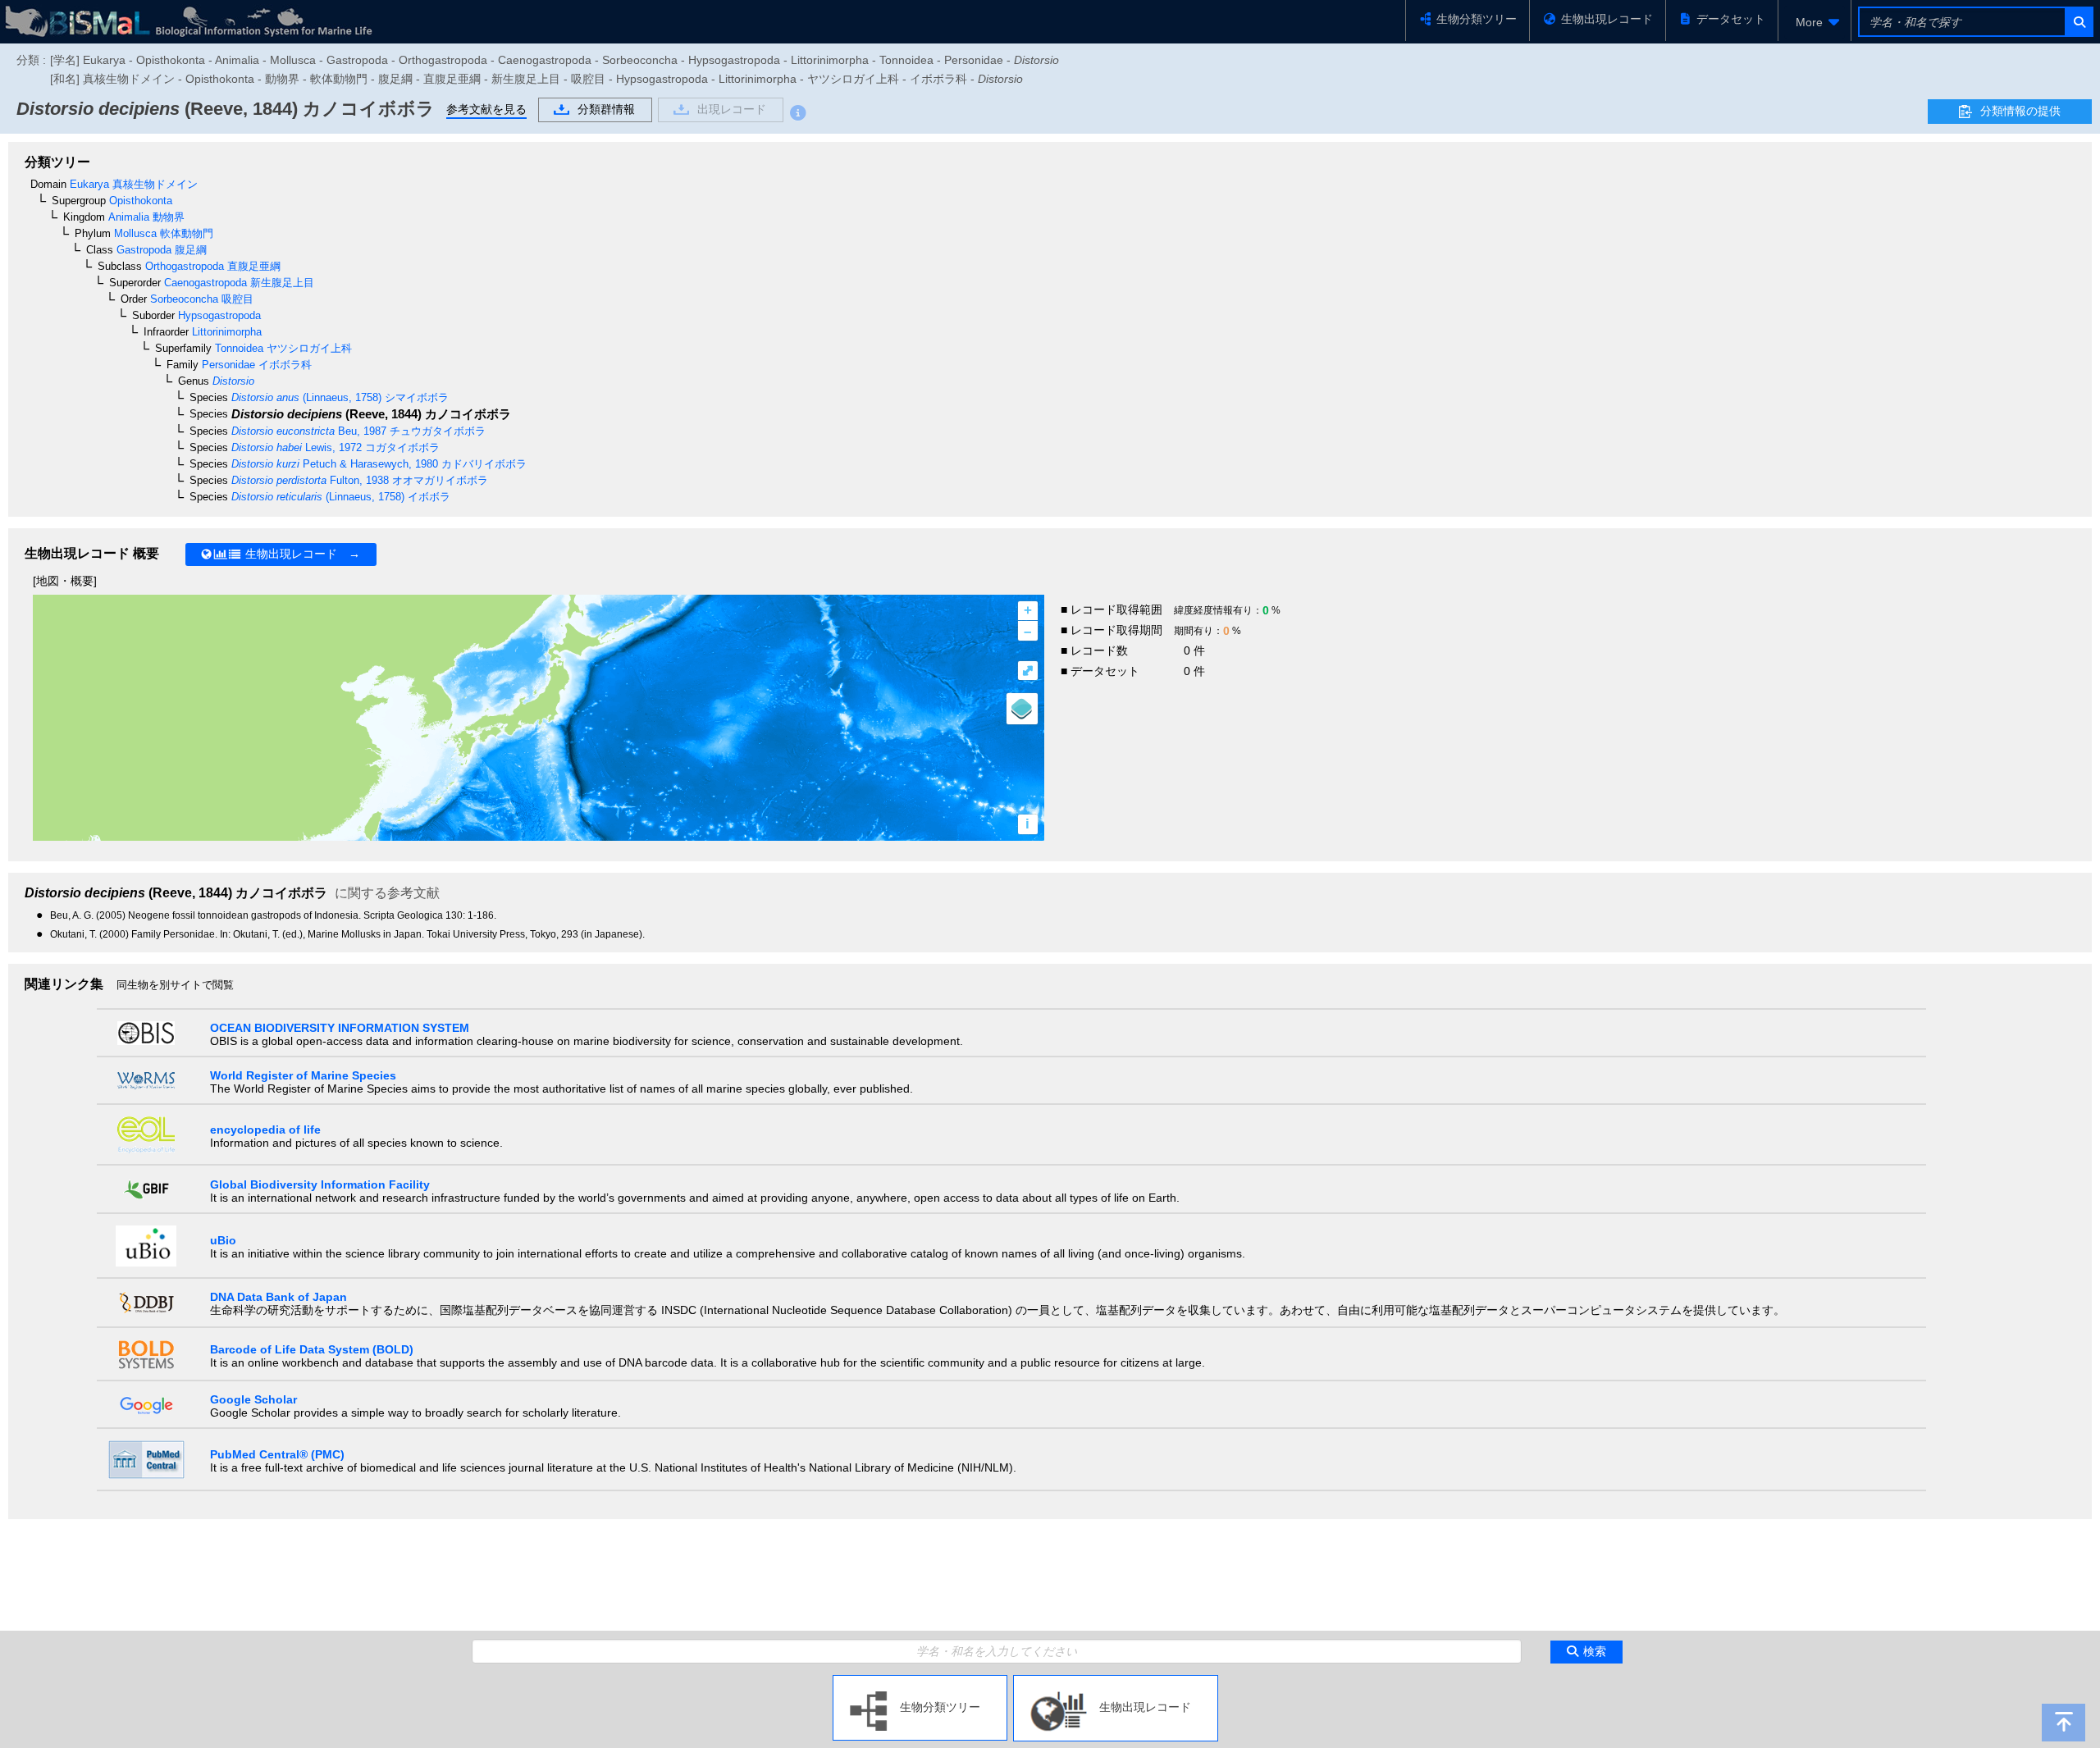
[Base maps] (1022, 709)
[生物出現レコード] (1116, 1682)
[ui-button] (2078, 22)
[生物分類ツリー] (920, 1682)
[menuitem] (1815, 22)
